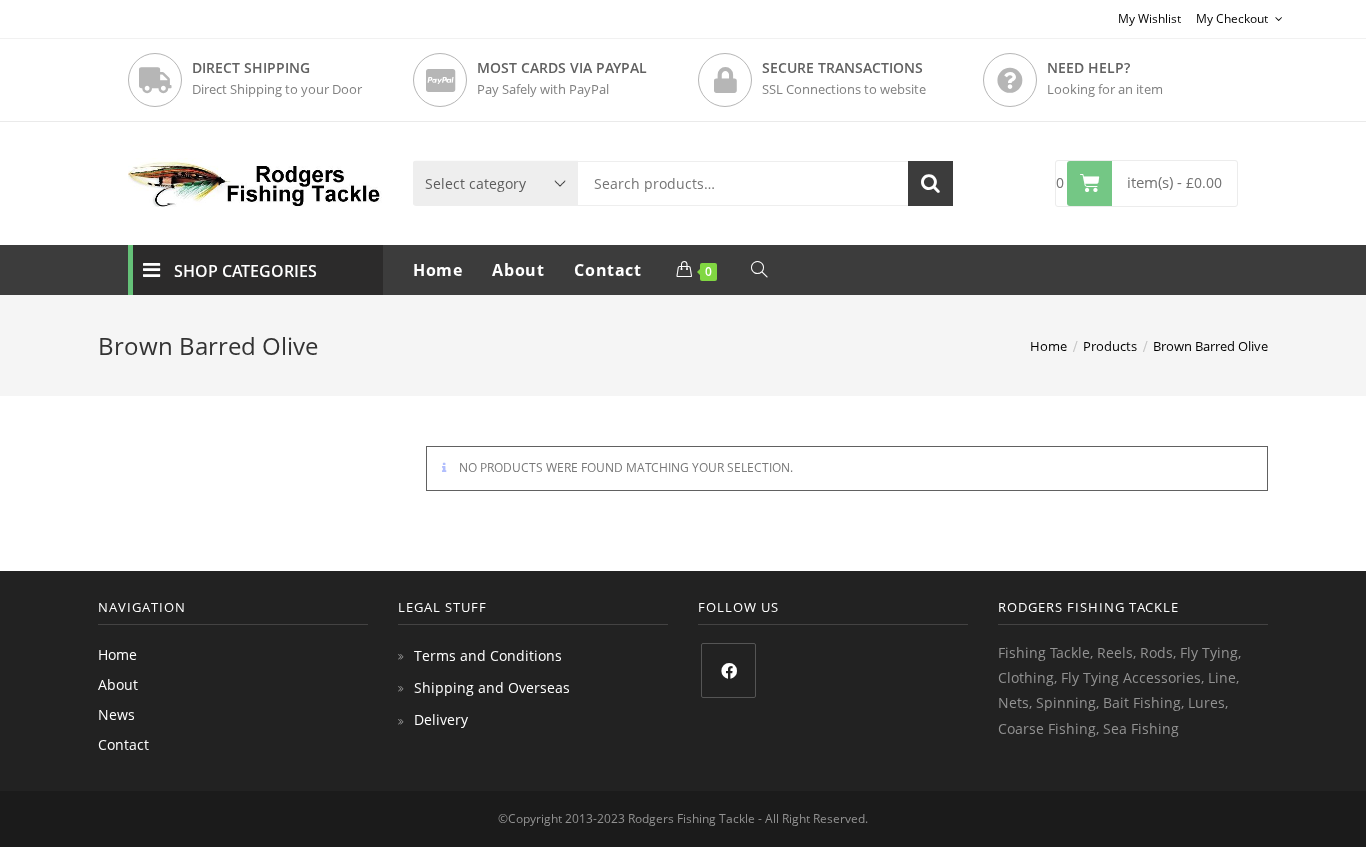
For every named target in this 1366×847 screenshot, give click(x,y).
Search (930, 183)
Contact (123, 744)
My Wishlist (1149, 18)
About (118, 684)
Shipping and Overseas (492, 687)
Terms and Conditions (488, 655)
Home (117, 654)
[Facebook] (728, 670)
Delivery (441, 719)
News (116, 714)
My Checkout (1233, 18)
